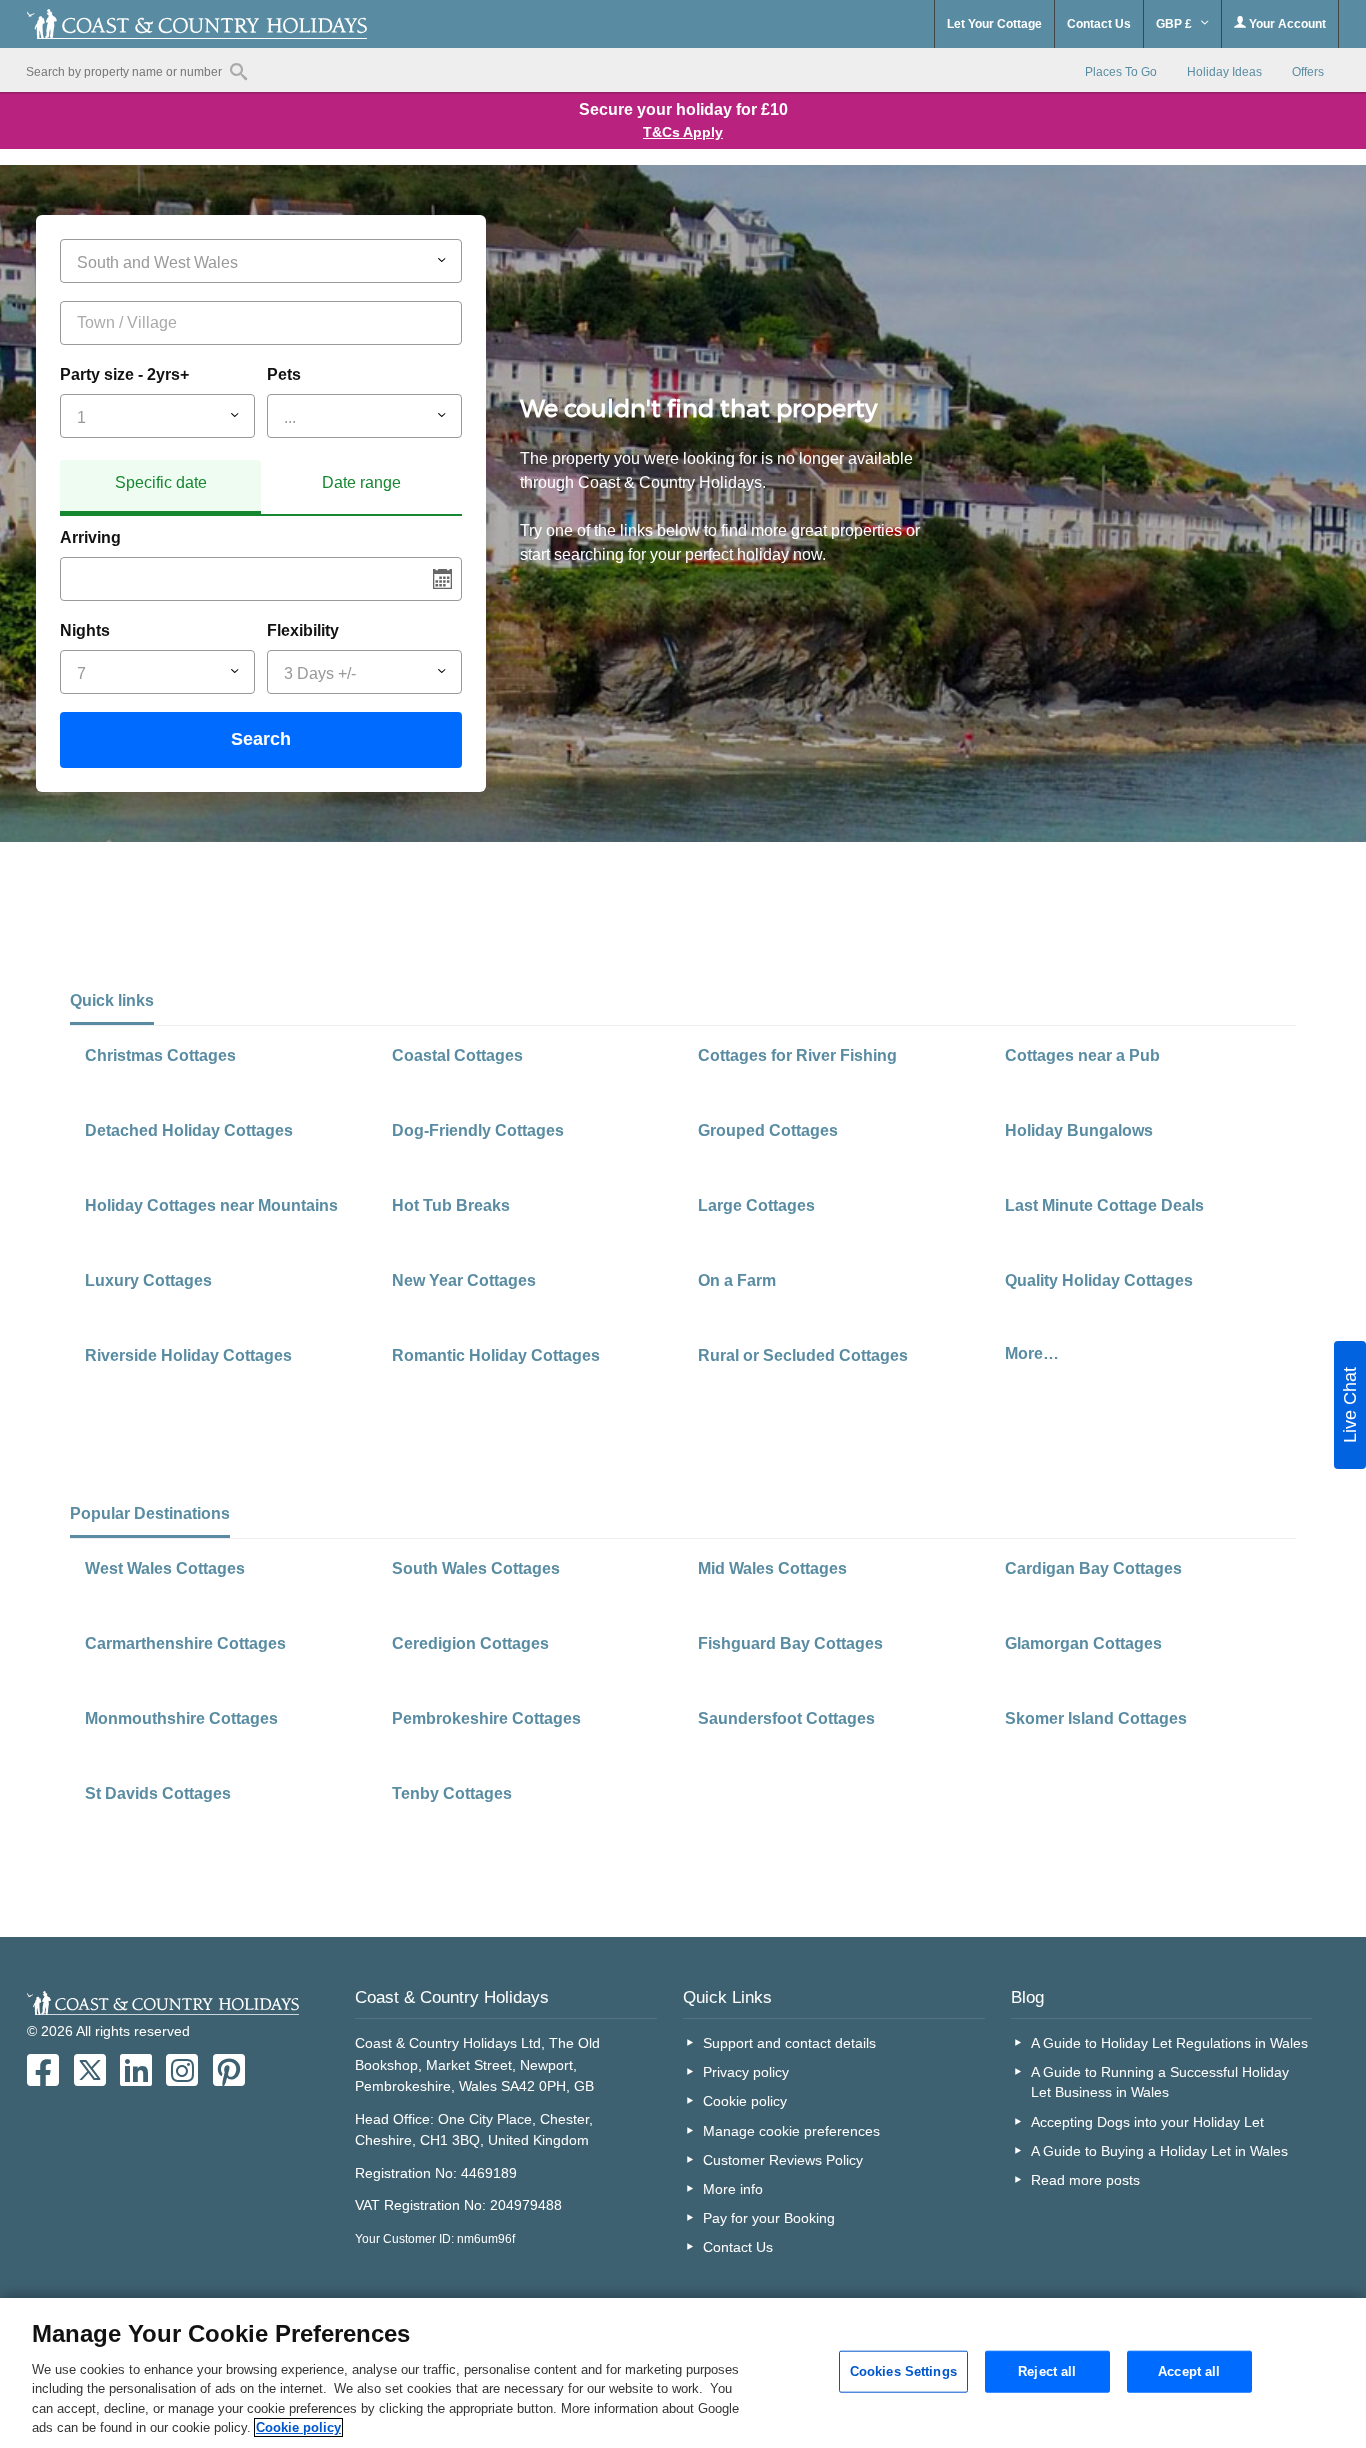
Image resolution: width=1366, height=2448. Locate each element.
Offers (1308, 72)
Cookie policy (745, 2101)
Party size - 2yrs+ (124, 374)
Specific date (161, 482)
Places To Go (1121, 72)
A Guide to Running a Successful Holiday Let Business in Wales (1160, 2082)
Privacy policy (746, 2072)
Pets (284, 374)
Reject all (1047, 2371)
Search (261, 739)
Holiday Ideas (1224, 72)
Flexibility (303, 630)
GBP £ (1175, 24)
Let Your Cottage (994, 24)
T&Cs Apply (683, 132)
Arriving (90, 537)
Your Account (1286, 24)
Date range (361, 482)
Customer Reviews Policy (783, 2160)
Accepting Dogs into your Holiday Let (1147, 2122)
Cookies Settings (903, 2371)
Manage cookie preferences (791, 2131)
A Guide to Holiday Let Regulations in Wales (1169, 2043)
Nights (85, 630)
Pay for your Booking (769, 2218)
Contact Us (1099, 24)
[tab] (160, 487)
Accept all (1189, 2371)
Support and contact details (789, 2043)
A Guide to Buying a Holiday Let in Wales (1159, 2151)
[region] (683, 2373)
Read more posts (1085, 2180)
